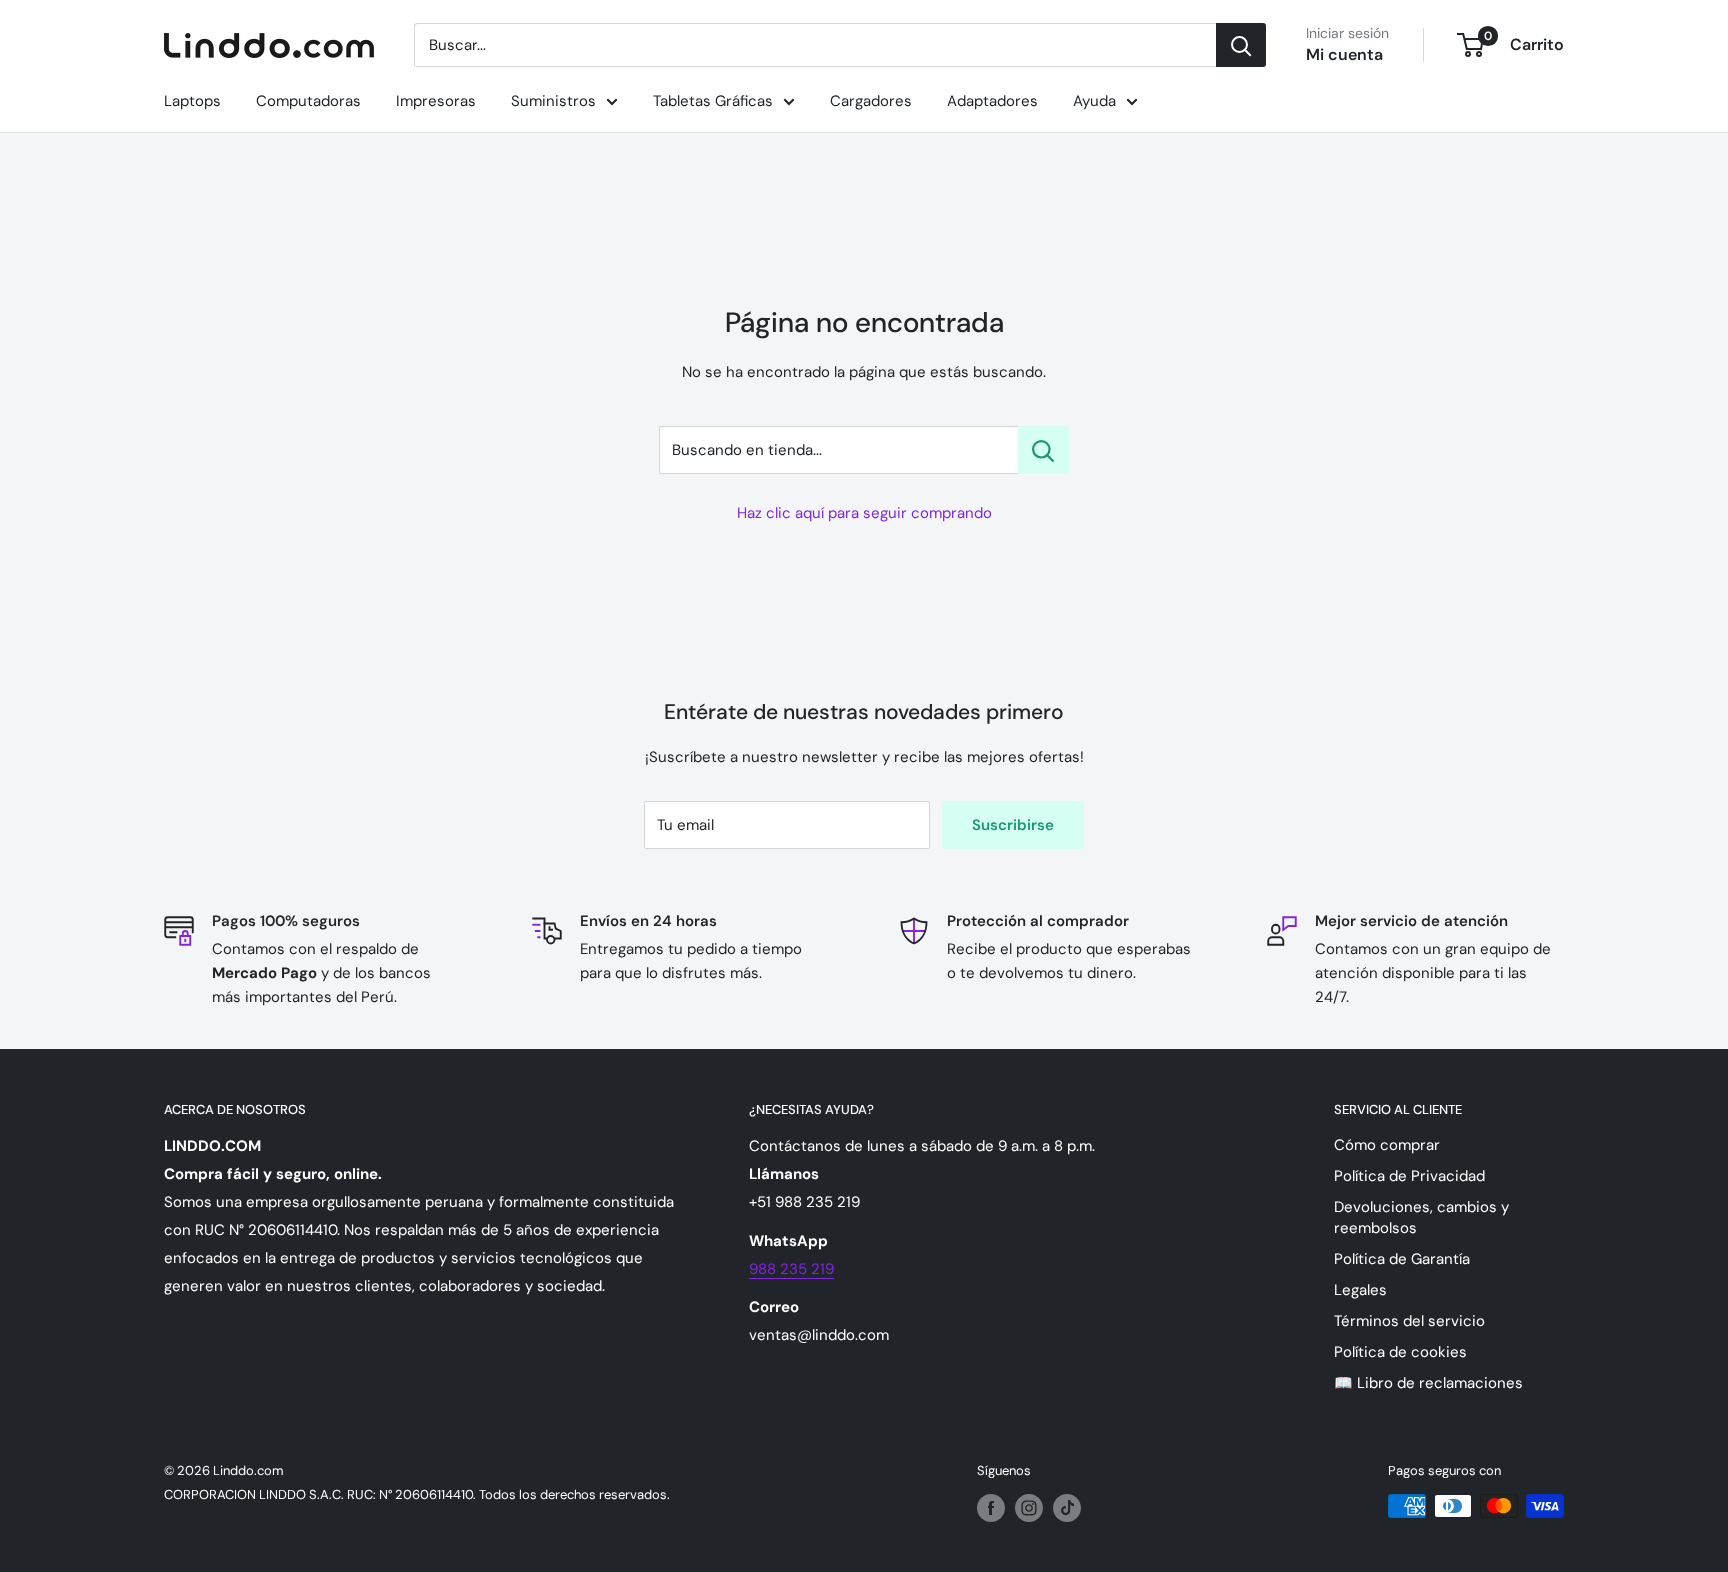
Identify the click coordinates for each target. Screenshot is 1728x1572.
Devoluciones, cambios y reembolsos (1421, 1217)
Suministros (553, 101)
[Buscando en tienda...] (1043, 450)
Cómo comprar (1387, 1145)
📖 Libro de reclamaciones (1428, 1383)
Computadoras (308, 101)
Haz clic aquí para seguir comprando (864, 513)
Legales (1360, 1290)
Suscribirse (1013, 825)
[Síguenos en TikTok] (1067, 1508)
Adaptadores (992, 101)
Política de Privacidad (1409, 1176)
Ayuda (1094, 101)
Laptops (192, 101)
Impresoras (436, 101)
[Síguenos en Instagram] (1029, 1508)
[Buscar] (1241, 45)
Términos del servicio (1409, 1321)
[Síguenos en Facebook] (991, 1508)
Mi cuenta (1344, 54)
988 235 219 (791, 1269)
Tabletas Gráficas (713, 101)
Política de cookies (1400, 1352)
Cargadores (871, 101)
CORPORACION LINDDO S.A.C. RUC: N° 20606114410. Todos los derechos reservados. (417, 1494)
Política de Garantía (1402, 1259)
